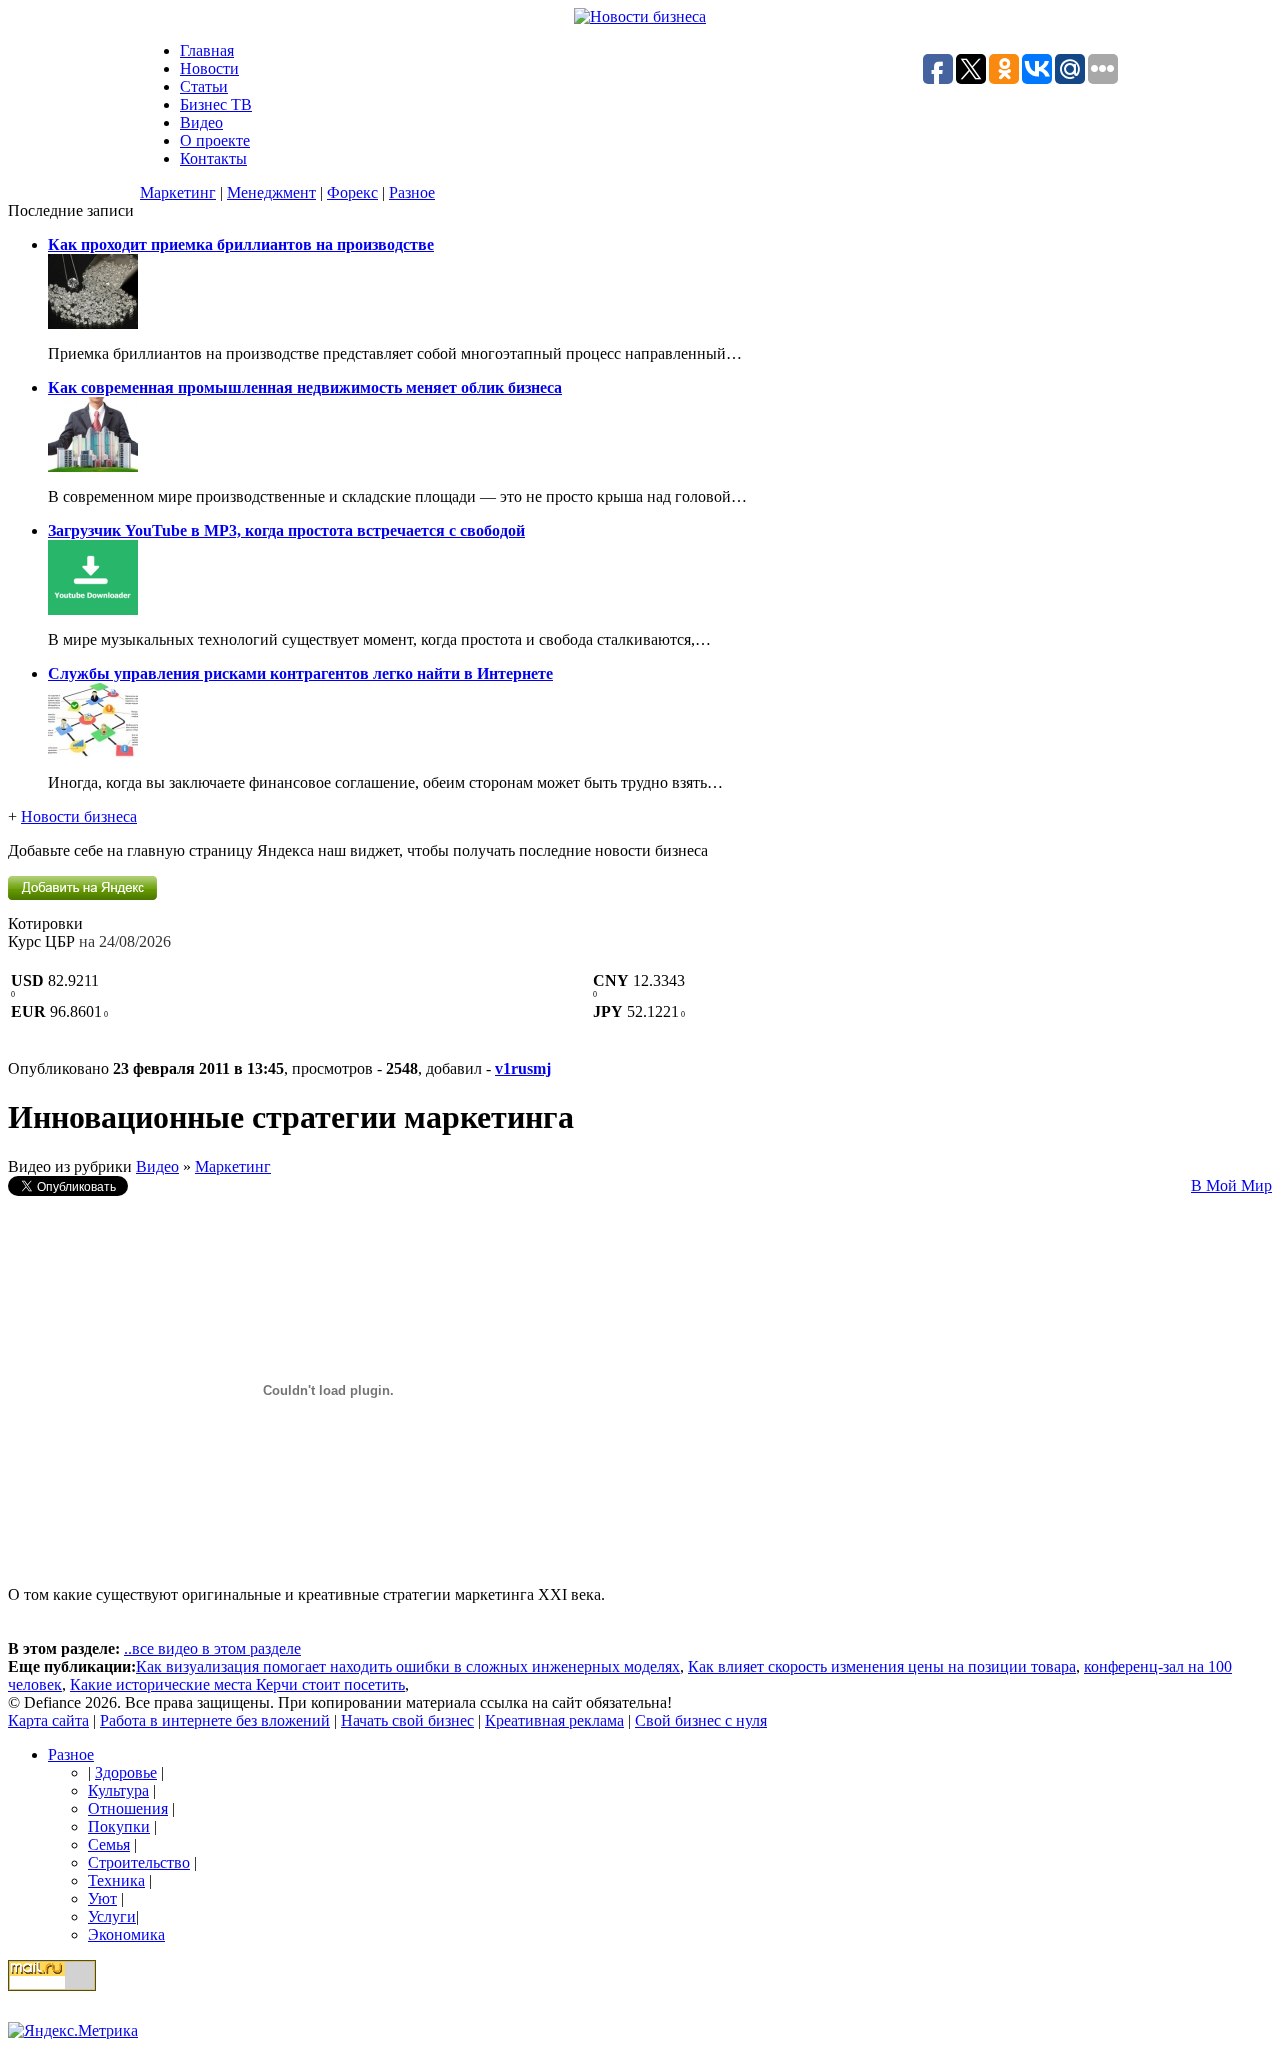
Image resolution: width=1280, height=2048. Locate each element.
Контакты (213, 158)
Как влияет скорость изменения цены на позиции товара (882, 1666)
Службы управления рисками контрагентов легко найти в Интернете (300, 673)
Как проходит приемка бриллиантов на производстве (241, 244)
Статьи (204, 86)
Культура (118, 1790)
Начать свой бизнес (407, 1720)
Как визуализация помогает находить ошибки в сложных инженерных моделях (408, 1666)
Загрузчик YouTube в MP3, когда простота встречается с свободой (286, 530)
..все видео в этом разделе (212, 1648)
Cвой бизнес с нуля (701, 1720)
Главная (207, 50)
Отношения (128, 1808)
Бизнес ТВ (216, 104)
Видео (201, 122)
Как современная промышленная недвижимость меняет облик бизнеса (305, 387)
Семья (109, 1844)
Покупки (119, 1826)
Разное (412, 192)
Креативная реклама (554, 1720)
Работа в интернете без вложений (215, 1720)
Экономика (126, 1934)
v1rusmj (523, 1068)
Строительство (139, 1862)
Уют (102, 1898)
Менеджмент (271, 192)
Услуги (112, 1916)
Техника (116, 1880)
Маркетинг (178, 192)
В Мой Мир (1231, 1185)
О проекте (215, 140)
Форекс (352, 192)
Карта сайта (48, 1720)
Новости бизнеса (79, 816)
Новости (209, 68)
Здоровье (126, 1772)
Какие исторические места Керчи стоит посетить (237, 1684)
